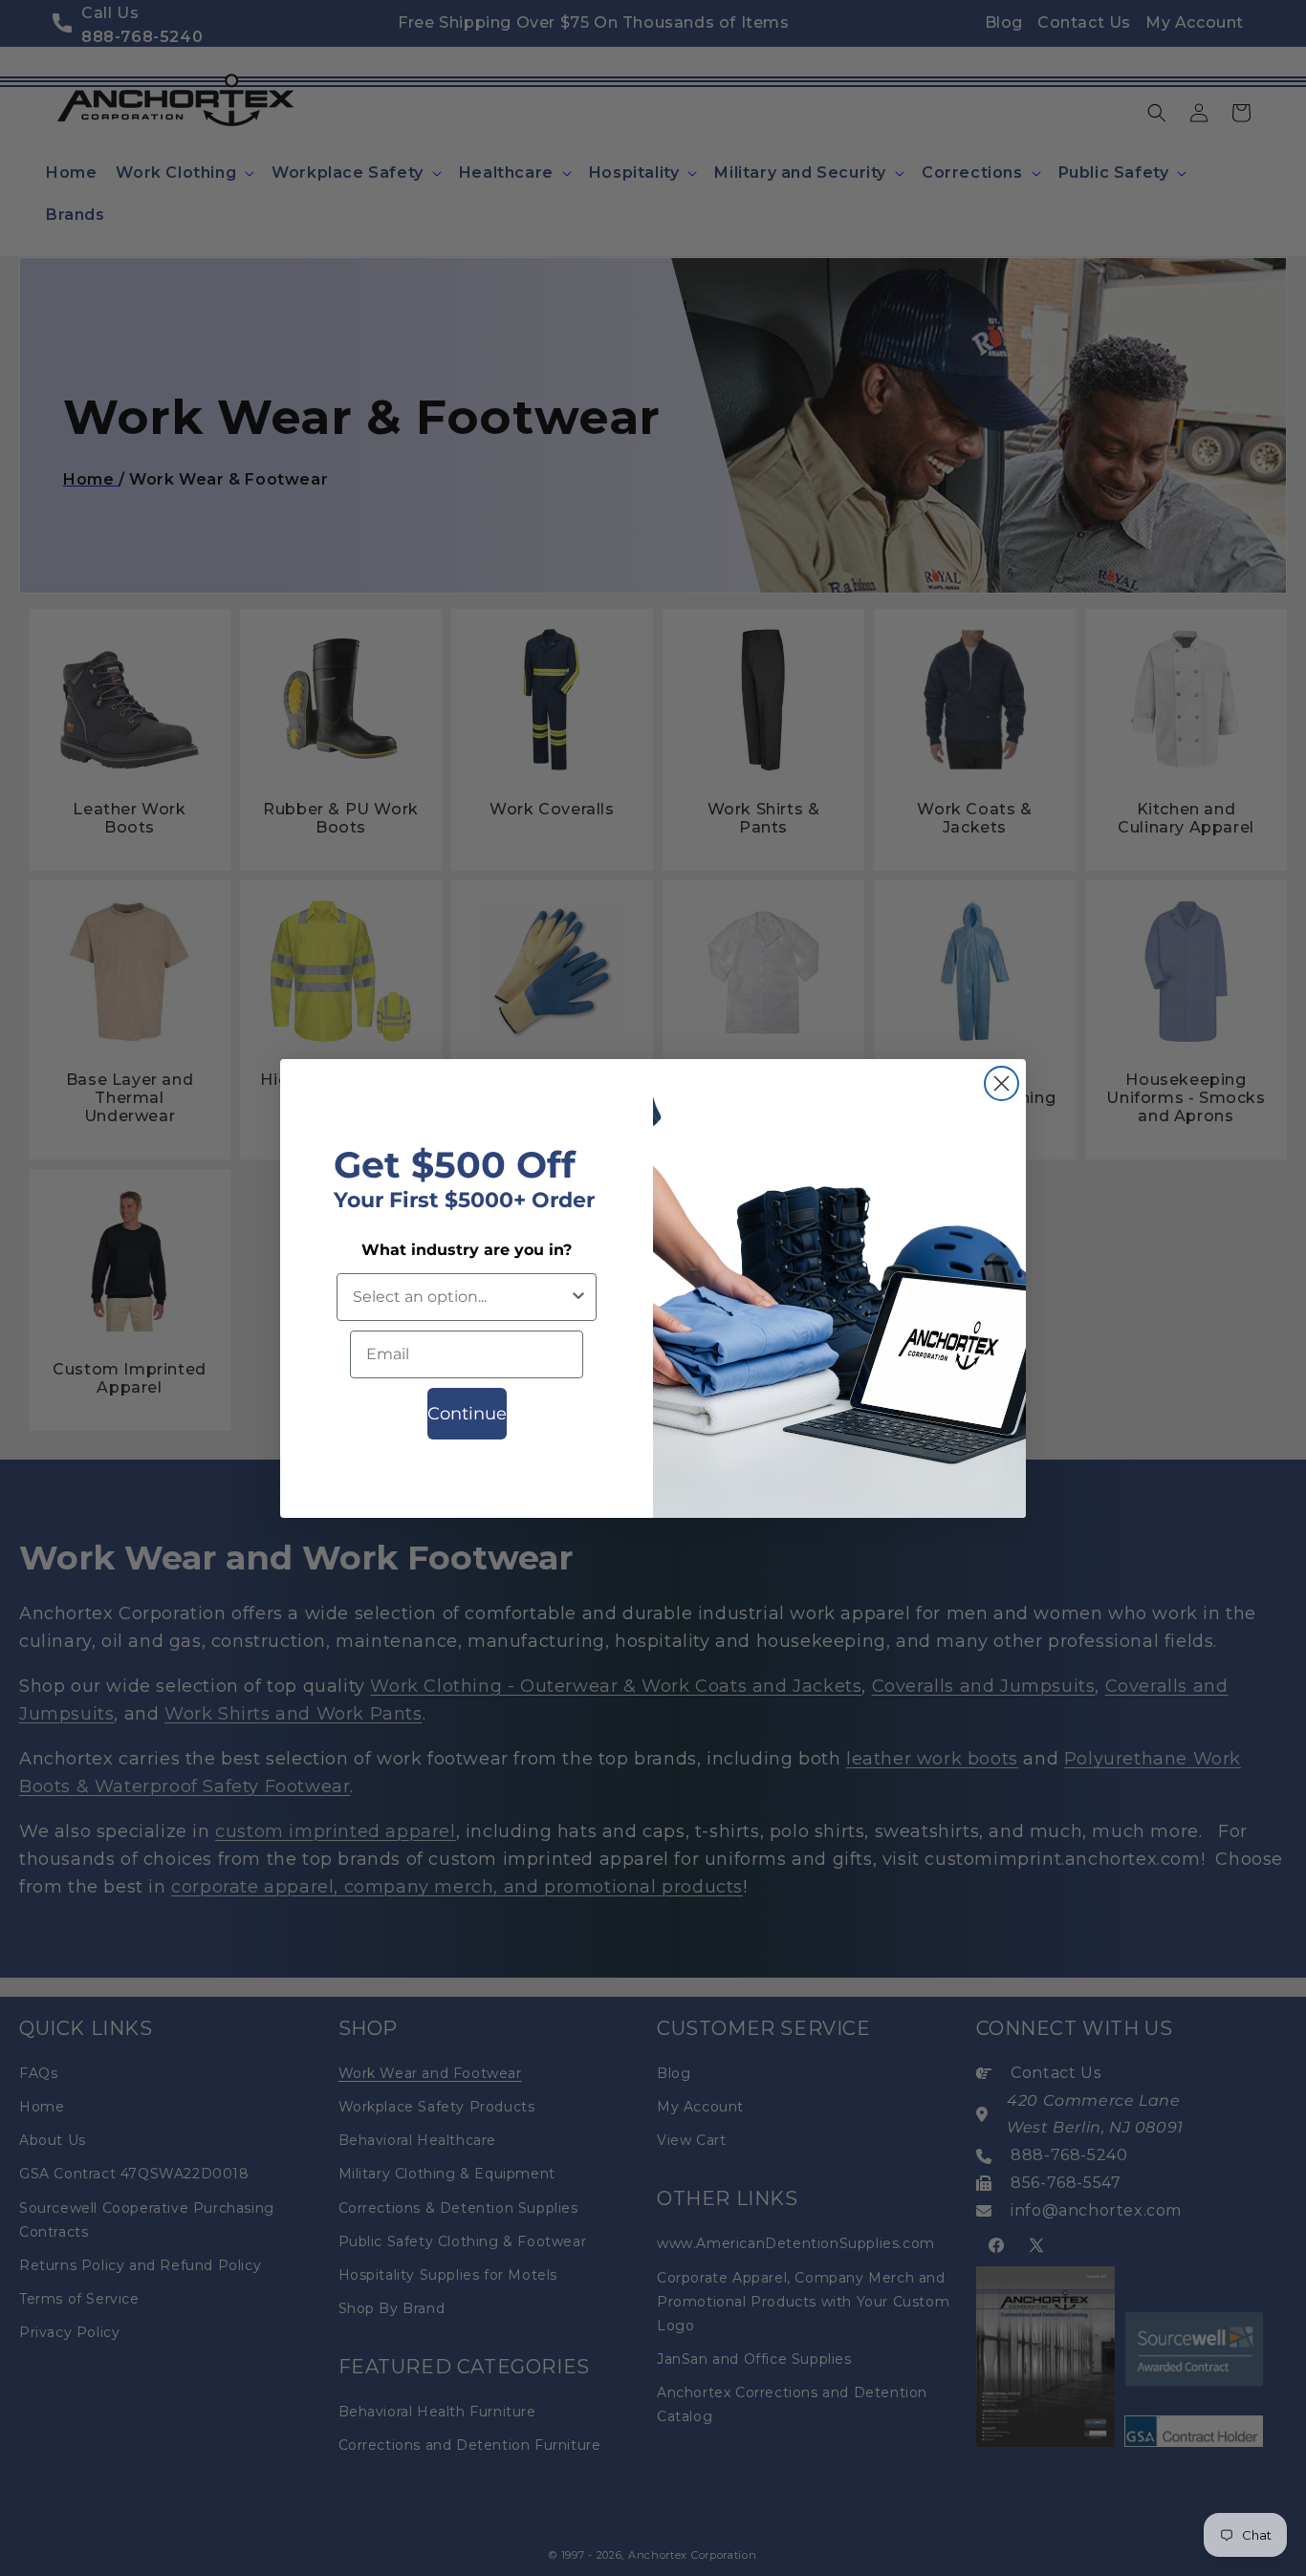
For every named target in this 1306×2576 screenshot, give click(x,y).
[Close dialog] (1001, 1083)
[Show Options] (578, 1297)
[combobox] (461, 1297)
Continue (467, 1414)
